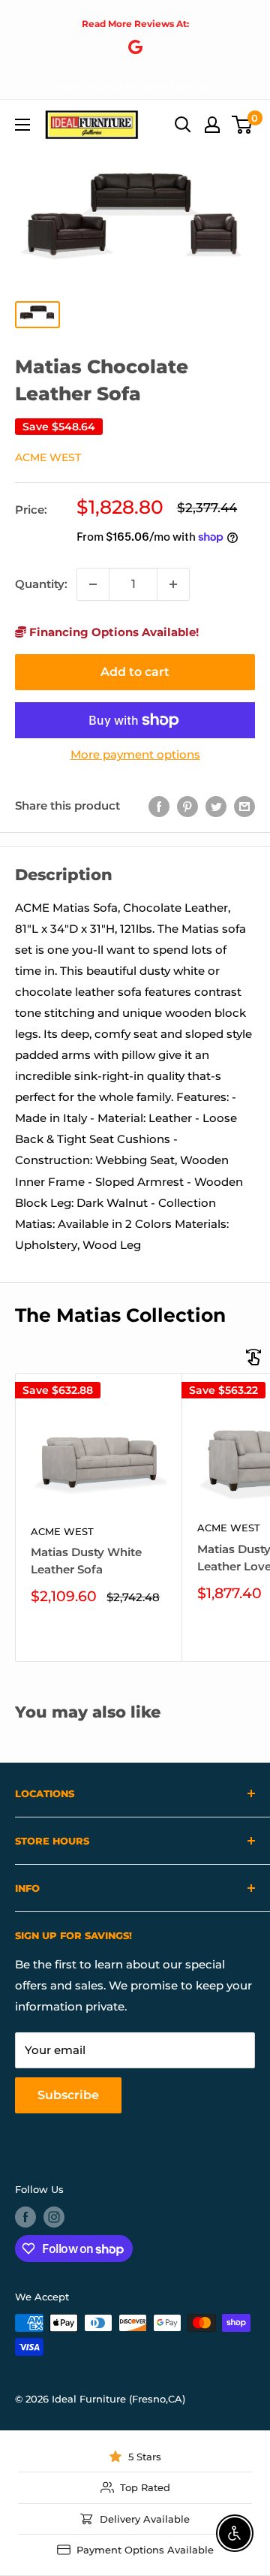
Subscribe (68, 2095)
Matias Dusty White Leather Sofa (86, 1561)
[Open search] (183, 125)
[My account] (212, 125)
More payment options (135, 754)
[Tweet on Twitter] (216, 806)
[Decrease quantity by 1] (93, 584)
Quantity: (41, 584)
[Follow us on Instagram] (54, 2217)
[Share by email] (244, 806)
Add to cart (135, 672)
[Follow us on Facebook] (25, 2217)
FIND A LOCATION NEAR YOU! (135, 86)
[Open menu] (22, 125)
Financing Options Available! (112, 632)
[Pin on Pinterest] (187, 806)
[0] (243, 125)
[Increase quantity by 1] (173, 584)
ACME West (48, 457)
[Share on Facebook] (159, 806)
